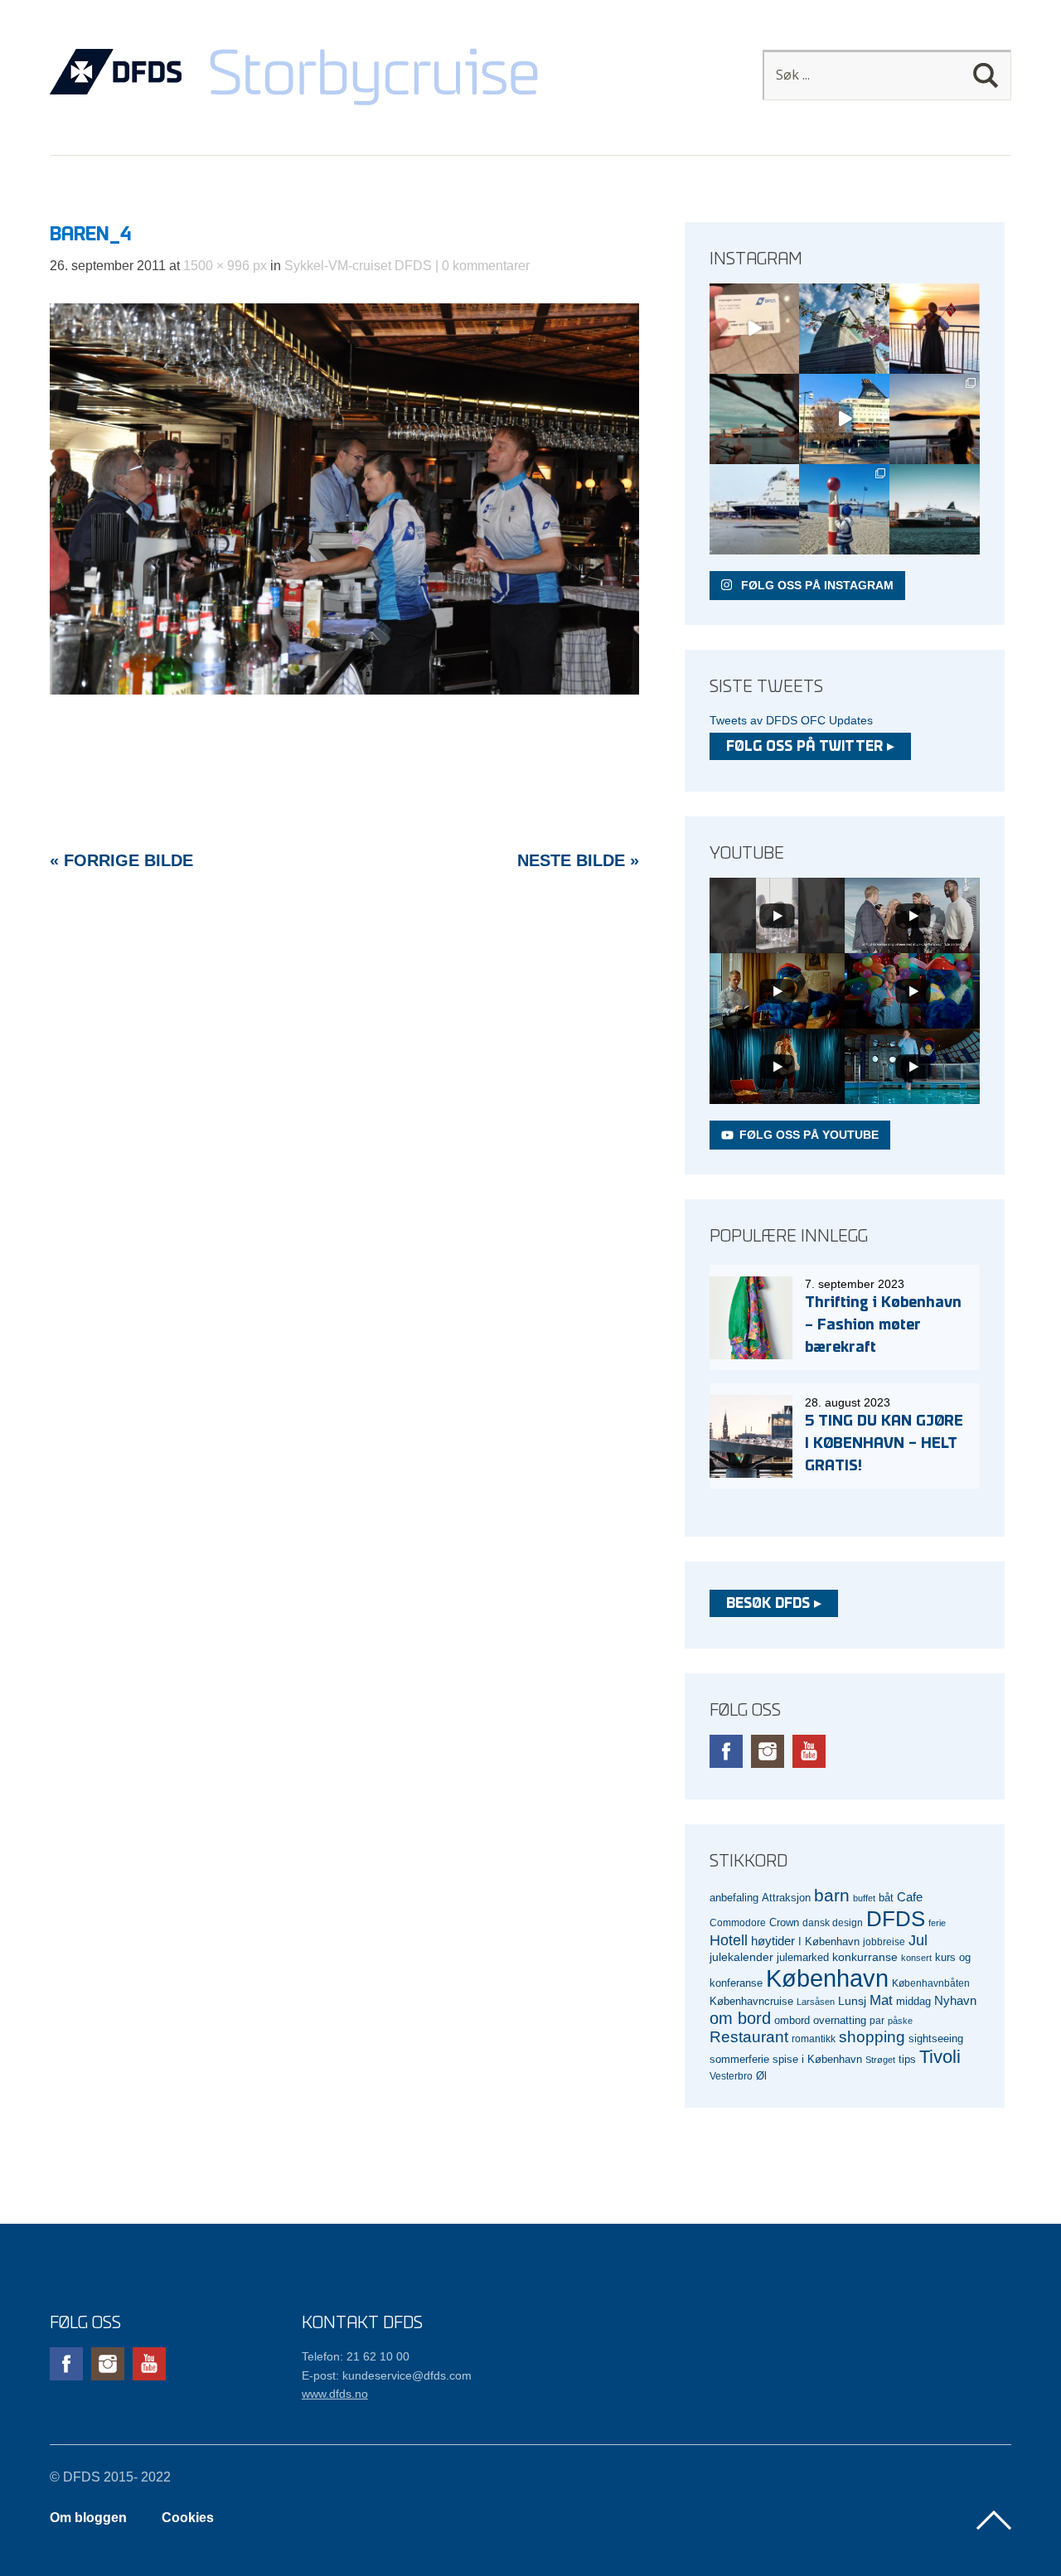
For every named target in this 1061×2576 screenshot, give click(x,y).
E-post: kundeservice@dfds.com (387, 2375)
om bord (740, 2018)
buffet (864, 1898)
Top (994, 2520)
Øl (761, 2076)
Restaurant (749, 2037)
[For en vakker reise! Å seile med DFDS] (844, 419)
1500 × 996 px (225, 266)
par (877, 2020)
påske (900, 2021)
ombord (792, 2021)
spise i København (817, 2060)
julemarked (803, 1957)
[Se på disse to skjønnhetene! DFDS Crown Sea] (755, 509)
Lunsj (852, 2001)
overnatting (840, 2020)
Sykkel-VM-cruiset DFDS (358, 266)
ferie (937, 1923)
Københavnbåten (931, 1983)
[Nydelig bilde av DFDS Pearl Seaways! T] (755, 419)
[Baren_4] (344, 690)
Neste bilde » (578, 860)
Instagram (768, 1751)
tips (907, 2059)
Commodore (738, 1922)
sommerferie (739, 2060)
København (827, 1978)
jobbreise (884, 1942)
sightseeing (936, 2039)
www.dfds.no (335, 2394)
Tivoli (940, 2057)
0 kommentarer (486, 266)
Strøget (880, 2060)
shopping (872, 2037)
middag (913, 2001)
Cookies (188, 2518)
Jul (918, 1940)
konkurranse (865, 1957)
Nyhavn (955, 2001)
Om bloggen (88, 2518)
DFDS (896, 1919)
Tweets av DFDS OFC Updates (791, 720)
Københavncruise (751, 2002)
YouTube (809, 1751)
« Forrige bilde (121, 860)
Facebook (726, 1751)
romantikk (814, 2039)
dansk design (833, 1922)
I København (829, 1942)
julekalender (741, 1957)
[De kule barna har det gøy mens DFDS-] (844, 509)
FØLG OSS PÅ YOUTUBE (809, 1135)
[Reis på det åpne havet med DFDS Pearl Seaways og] (935, 509)
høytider (773, 1941)
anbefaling (734, 1898)
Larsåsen (816, 2002)
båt (886, 1898)
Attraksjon (786, 1898)
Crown (784, 1922)
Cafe (910, 1897)
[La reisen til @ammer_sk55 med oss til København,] (755, 329)
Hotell (729, 1940)
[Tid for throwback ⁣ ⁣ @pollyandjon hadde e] (935, 419)
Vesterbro (731, 2076)
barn (832, 1896)
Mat (881, 2000)
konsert (916, 1958)
